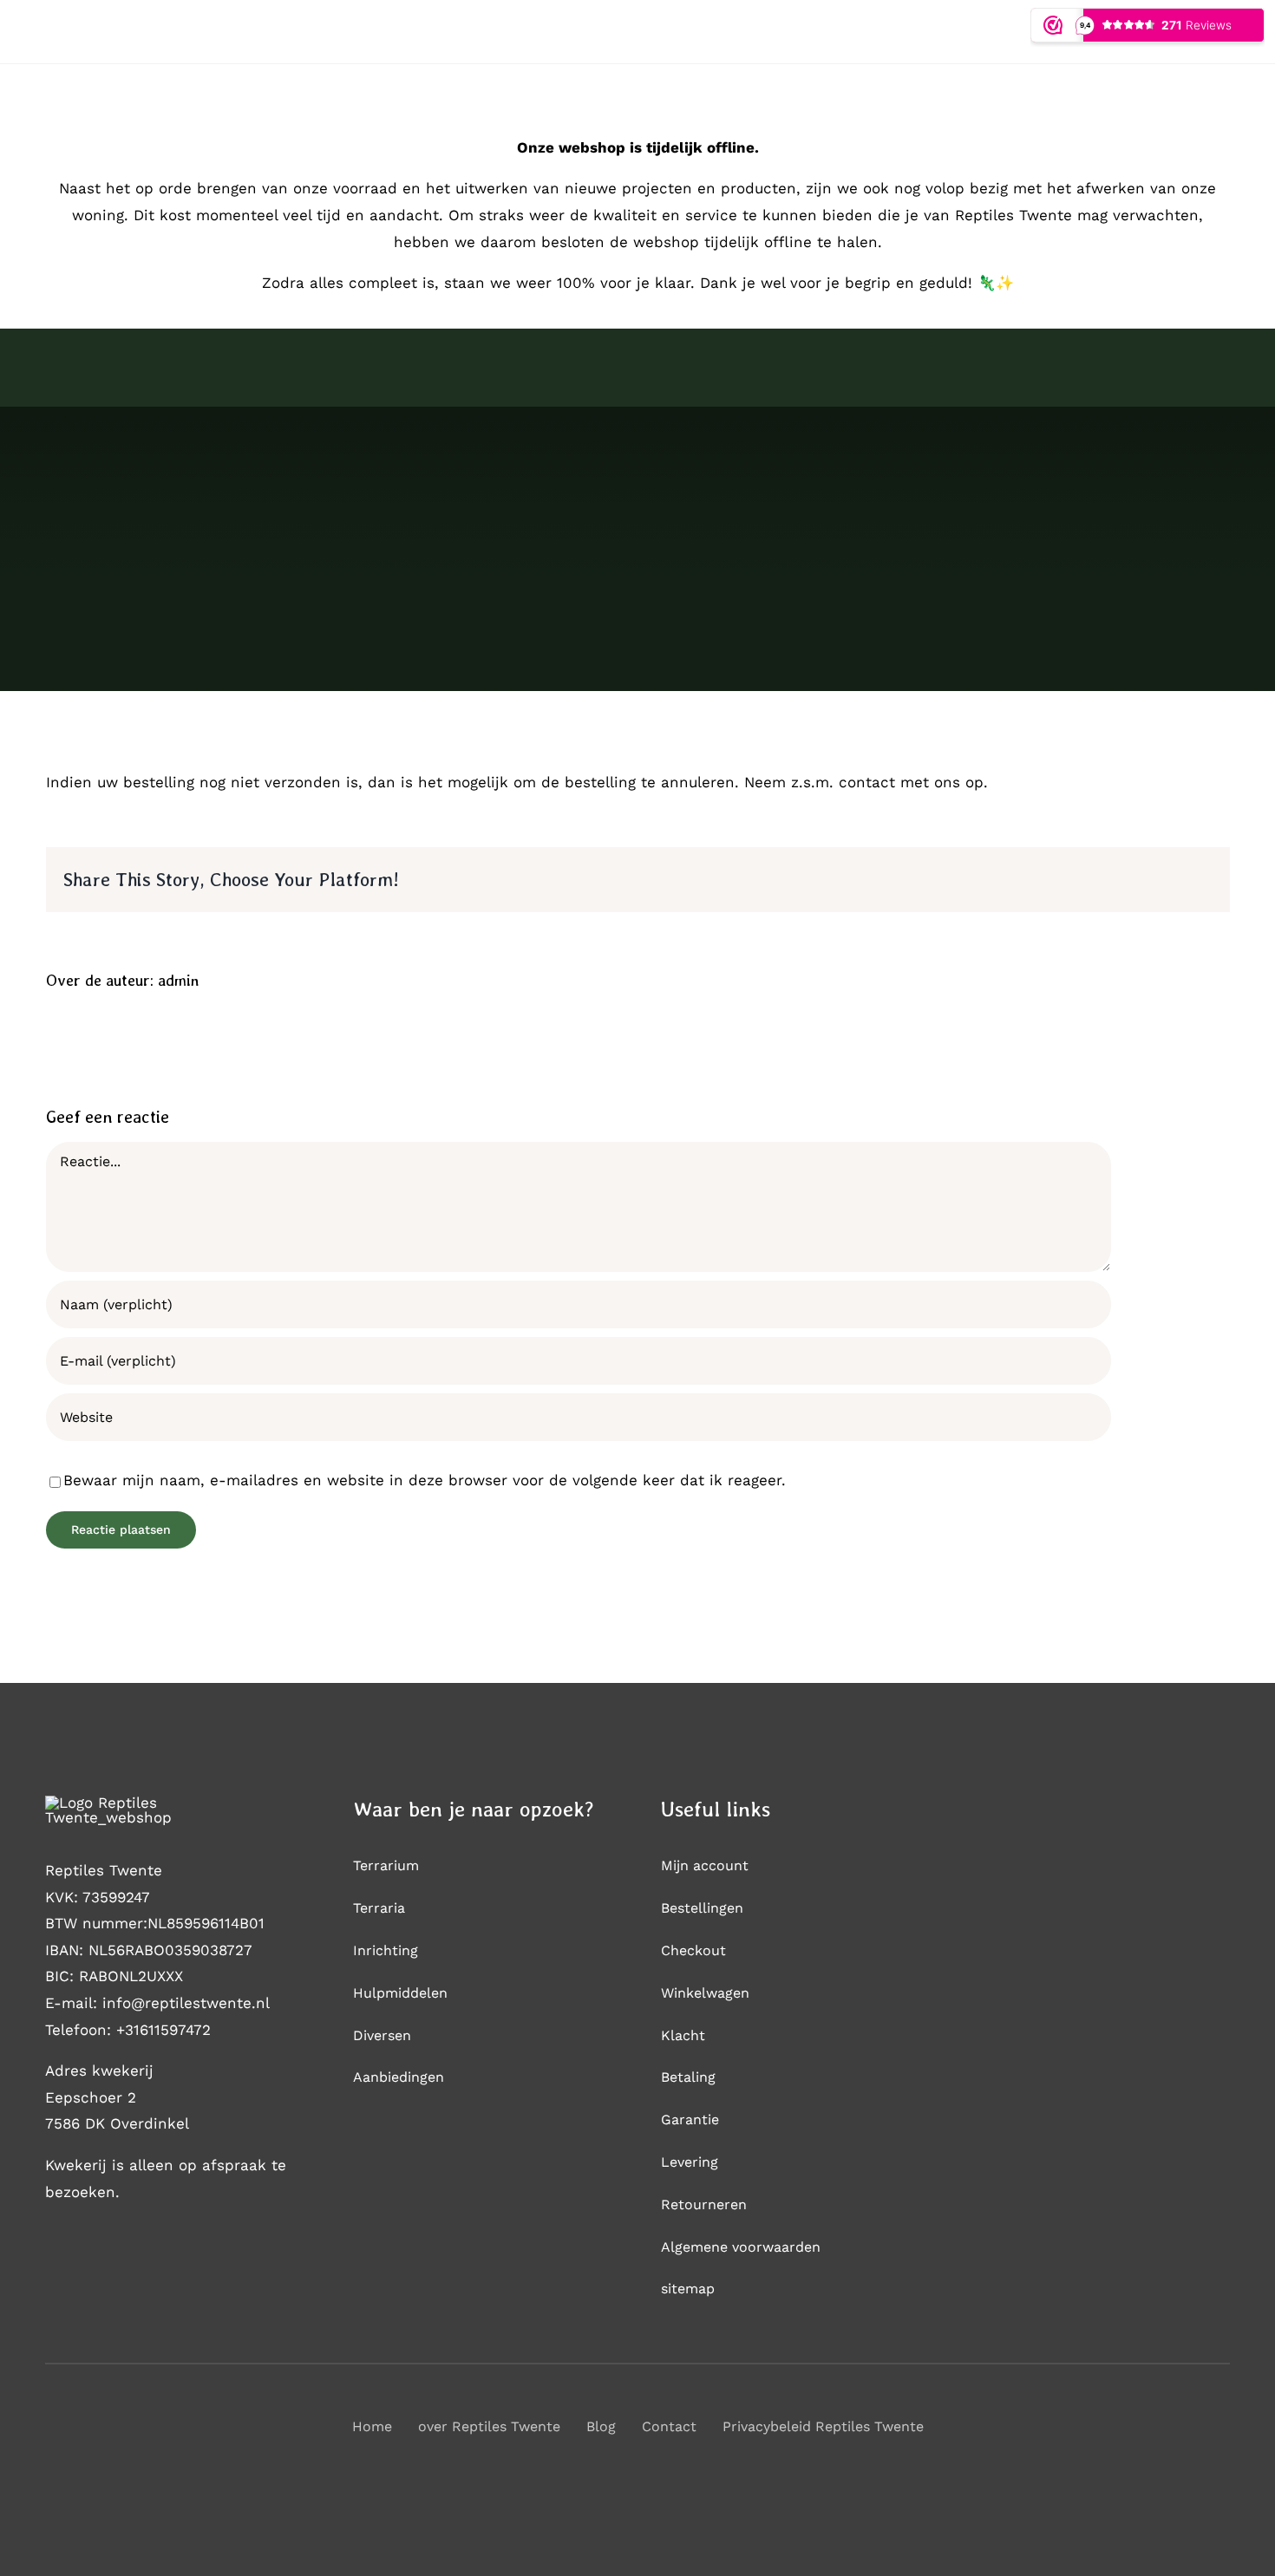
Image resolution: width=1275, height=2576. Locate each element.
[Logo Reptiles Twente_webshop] (145, 1803)
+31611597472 (163, 2030)
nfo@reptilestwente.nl (188, 2003)
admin (178, 980)
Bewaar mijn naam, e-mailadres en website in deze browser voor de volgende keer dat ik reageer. (425, 1480)
